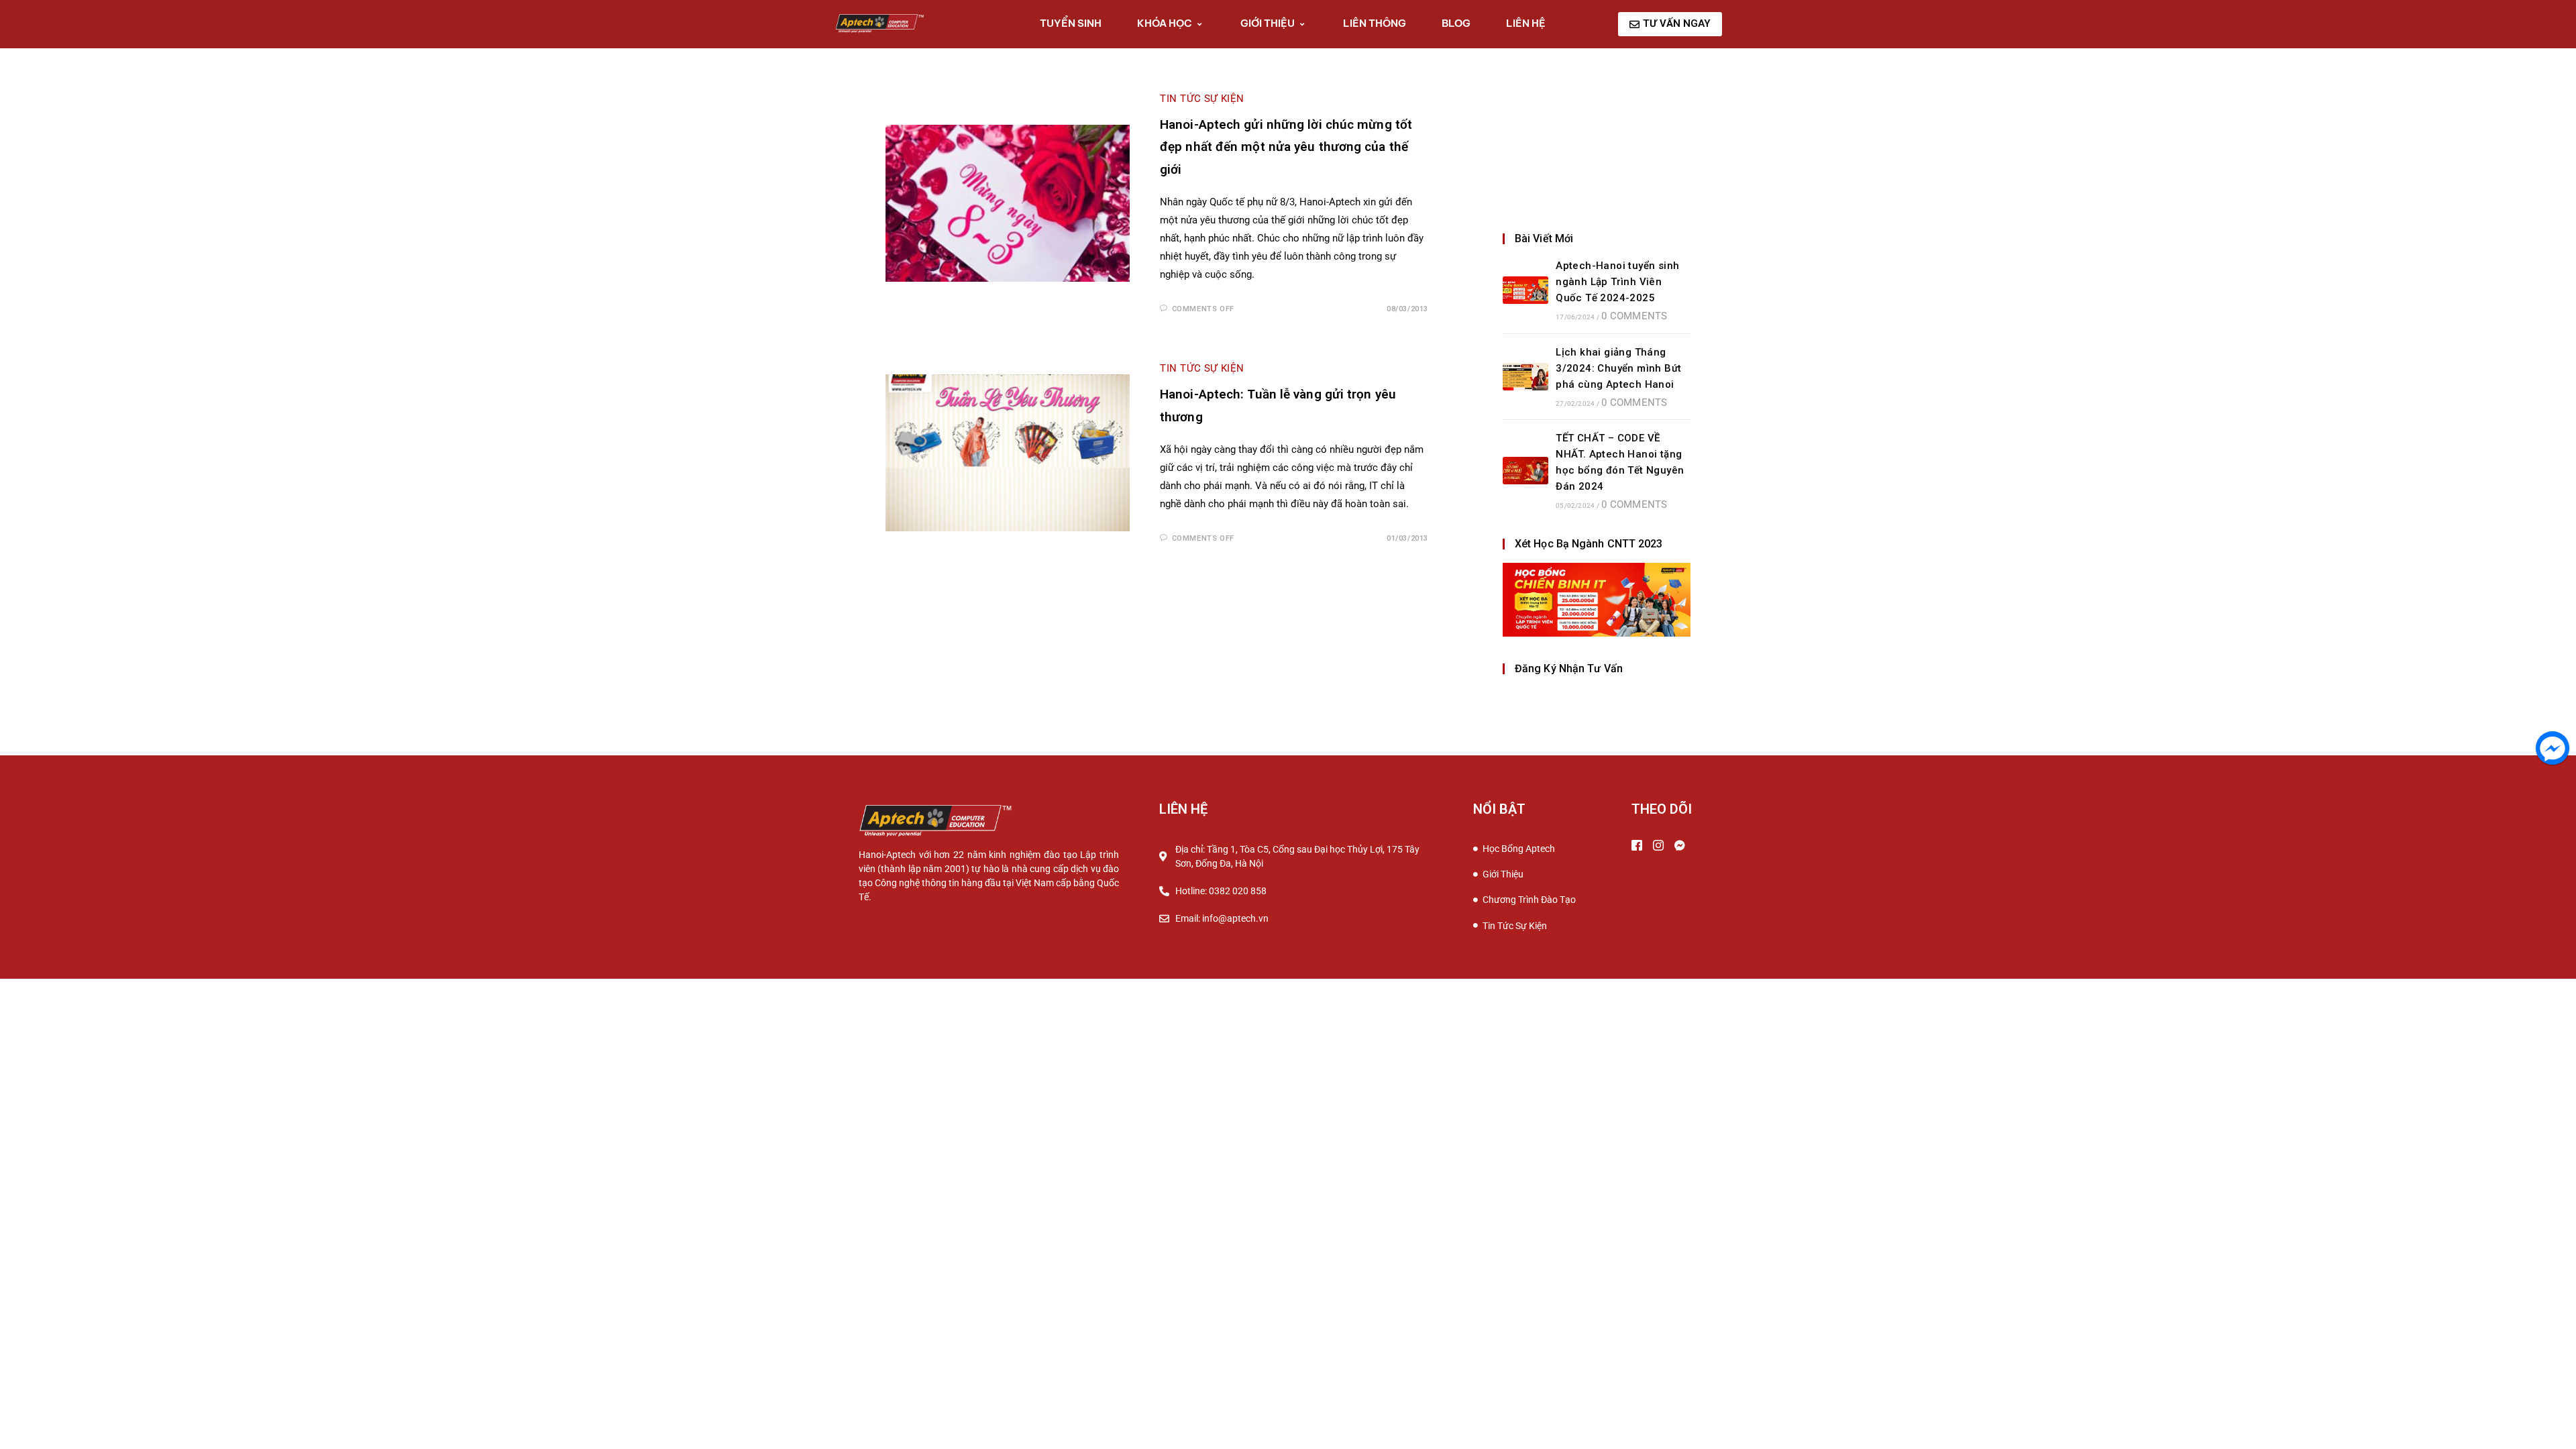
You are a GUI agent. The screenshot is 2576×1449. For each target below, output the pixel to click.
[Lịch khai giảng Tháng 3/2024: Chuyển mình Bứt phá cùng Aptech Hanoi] (1525, 377)
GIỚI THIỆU (1268, 23)
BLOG (1456, 23)
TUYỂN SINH (1071, 23)
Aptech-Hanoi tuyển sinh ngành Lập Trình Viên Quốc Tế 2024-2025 (1617, 282)
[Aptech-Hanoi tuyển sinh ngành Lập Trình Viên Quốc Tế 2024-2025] (1525, 290)
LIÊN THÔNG (1375, 23)
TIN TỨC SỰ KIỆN (1202, 99)
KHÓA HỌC (1165, 23)
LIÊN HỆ (1526, 23)
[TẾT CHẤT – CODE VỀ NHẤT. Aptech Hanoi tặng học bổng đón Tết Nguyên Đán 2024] (1525, 471)
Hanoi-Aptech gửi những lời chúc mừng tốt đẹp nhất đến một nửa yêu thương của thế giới (1286, 147)
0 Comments (1634, 316)
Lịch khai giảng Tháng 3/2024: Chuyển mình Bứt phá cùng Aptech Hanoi (1618, 368)
